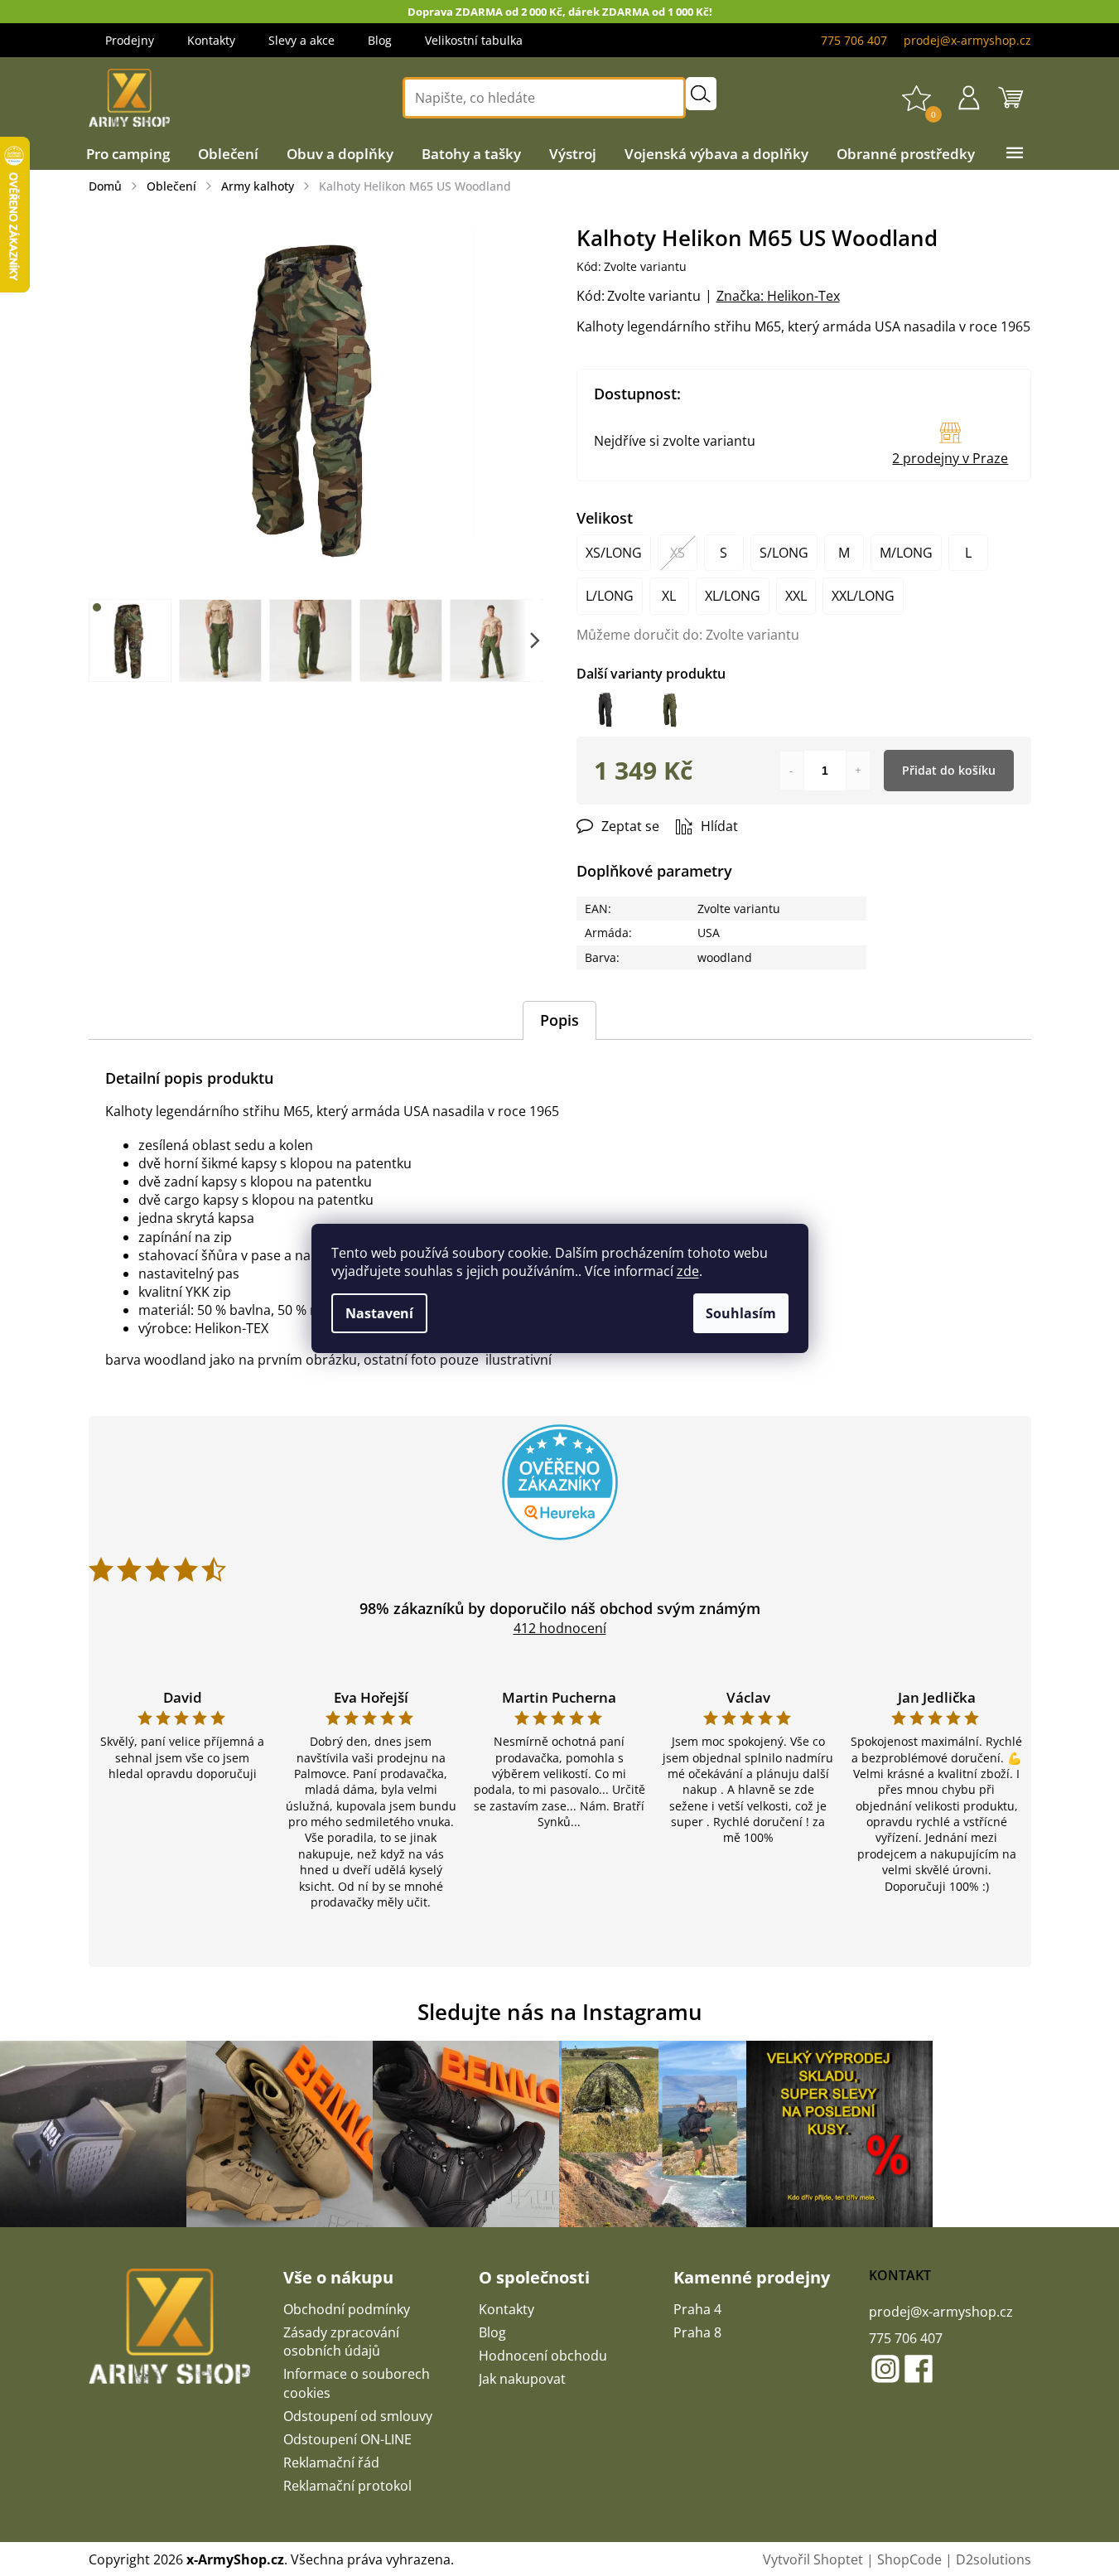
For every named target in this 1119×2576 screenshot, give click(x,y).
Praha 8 (697, 2332)
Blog (380, 40)
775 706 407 (906, 2338)
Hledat (701, 94)
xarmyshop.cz (885, 2369)
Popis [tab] (559, 1020)
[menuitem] (128, 154)
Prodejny (130, 40)
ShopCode (909, 2559)
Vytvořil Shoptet (813, 2559)
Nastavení (379, 1313)
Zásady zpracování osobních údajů (341, 2342)
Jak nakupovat (522, 2379)
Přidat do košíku (949, 770)
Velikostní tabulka (474, 40)
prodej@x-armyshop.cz (941, 2312)
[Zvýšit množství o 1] (858, 771)
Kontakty (211, 40)
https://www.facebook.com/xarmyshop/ (919, 2369)
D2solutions (994, 2559)
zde (688, 1271)
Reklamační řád (331, 2462)
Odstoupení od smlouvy (358, 2416)
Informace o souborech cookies (357, 2383)
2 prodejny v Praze (950, 458)
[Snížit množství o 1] (792, 771)
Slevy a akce (301, 40)
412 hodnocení (560, 1628)
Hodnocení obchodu (543, 2356)
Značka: (778, 296)
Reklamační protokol (347, 2486)
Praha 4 (697, 2309)
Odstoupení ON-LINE (347, 2439)
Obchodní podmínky (347, 2309)
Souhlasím (741, 1313)
